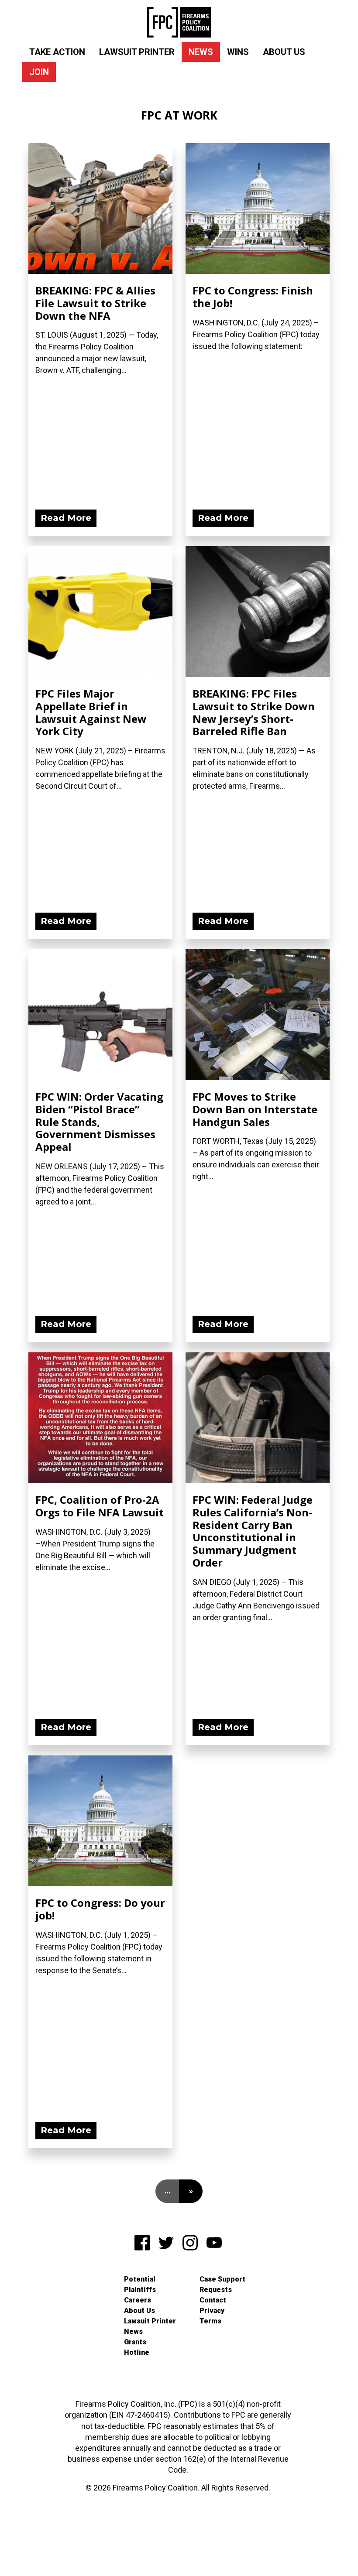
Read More (66, 518)
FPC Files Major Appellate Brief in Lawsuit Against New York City (91, 712)
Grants (135, 2342)
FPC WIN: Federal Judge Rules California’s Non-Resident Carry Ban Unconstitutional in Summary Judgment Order (253, 1531)
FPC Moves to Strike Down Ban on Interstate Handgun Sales (255, 1109)
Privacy (212, 2311)
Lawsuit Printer (137, 52)
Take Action (57, 52)
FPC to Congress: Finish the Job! (253, 297)
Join (39, 72)
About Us (284, 52)
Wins (238, 52)
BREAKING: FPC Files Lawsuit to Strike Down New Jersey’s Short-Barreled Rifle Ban (254, 712)
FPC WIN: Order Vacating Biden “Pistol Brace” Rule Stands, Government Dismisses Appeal (99, 1122)
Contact (213, 2300)
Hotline (137, 2352)
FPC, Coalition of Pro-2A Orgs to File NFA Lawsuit (100, 1506)
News (201, 52)
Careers (138, 2300)
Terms (210, 2321)
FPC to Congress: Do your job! (100, 1909)
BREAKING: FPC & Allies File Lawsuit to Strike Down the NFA (95, 303)
